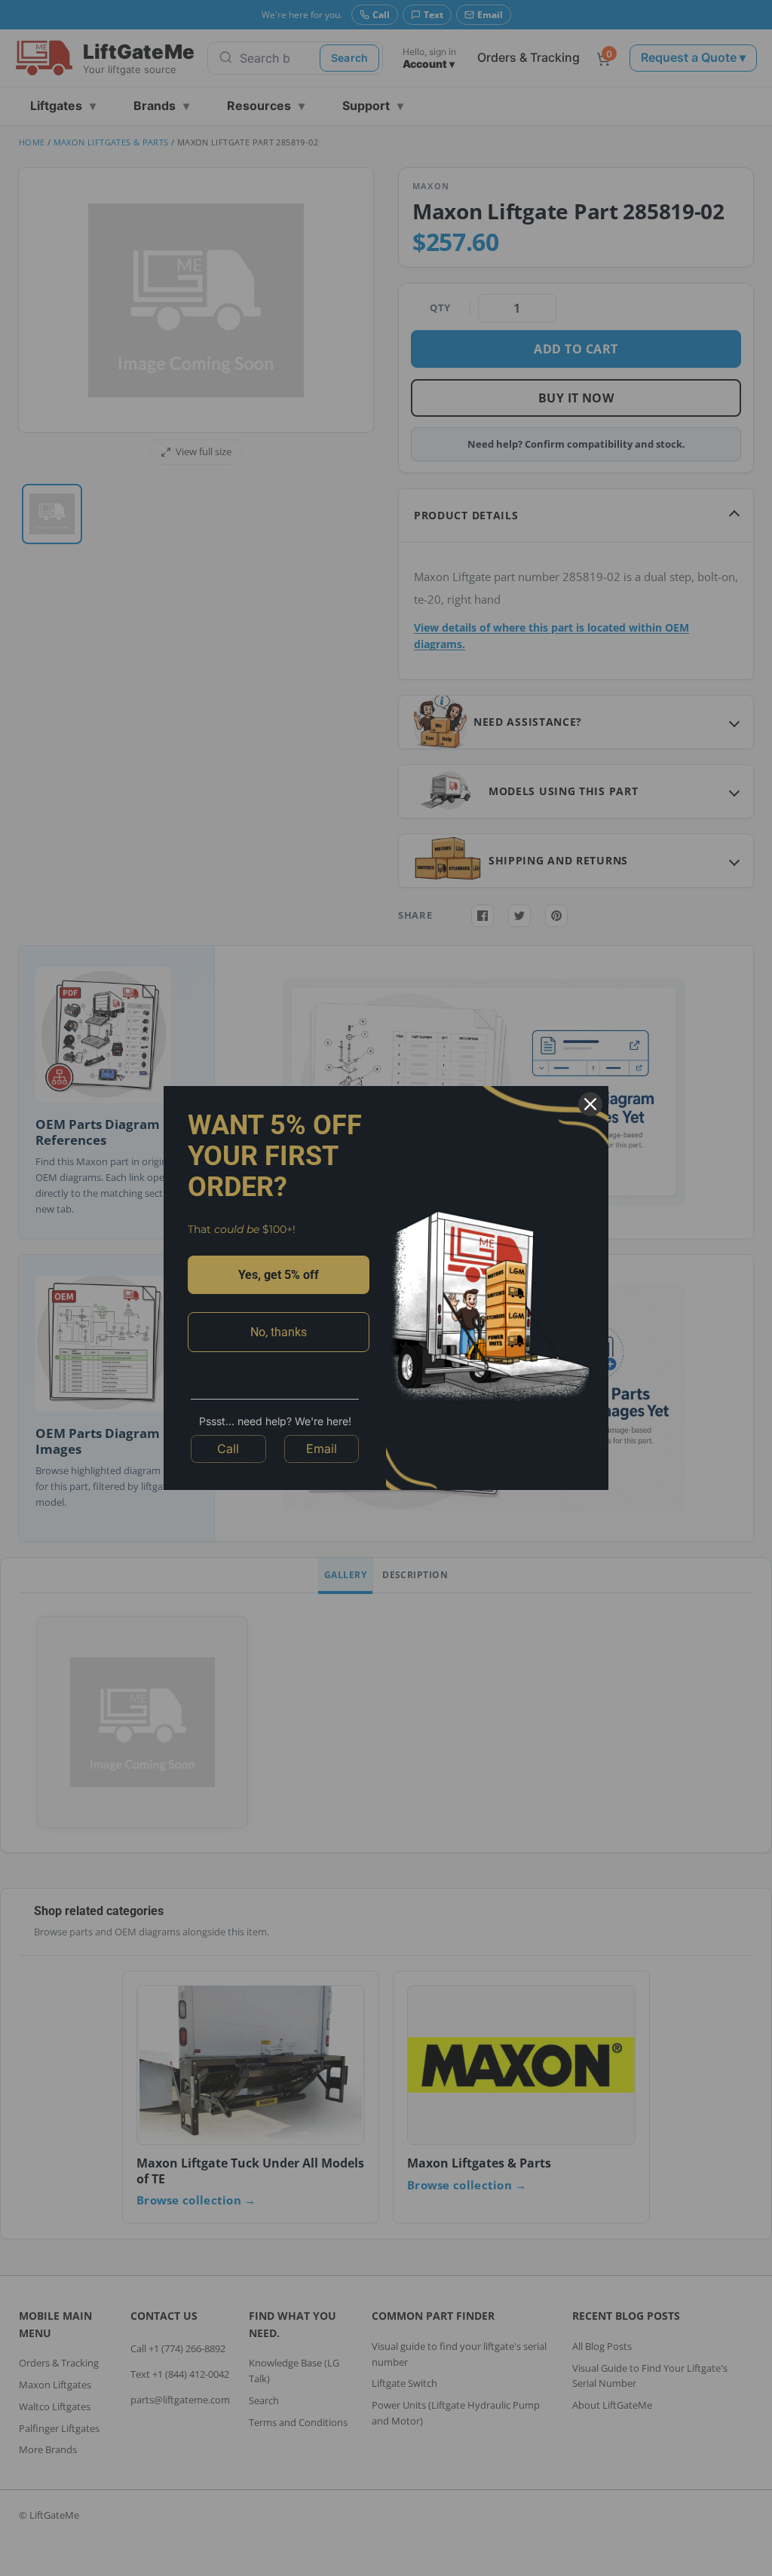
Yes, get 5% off (279, 1275)
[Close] (590, 1104)
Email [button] (322, 1449)
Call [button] (228, 1449)
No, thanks (279, 1332)
